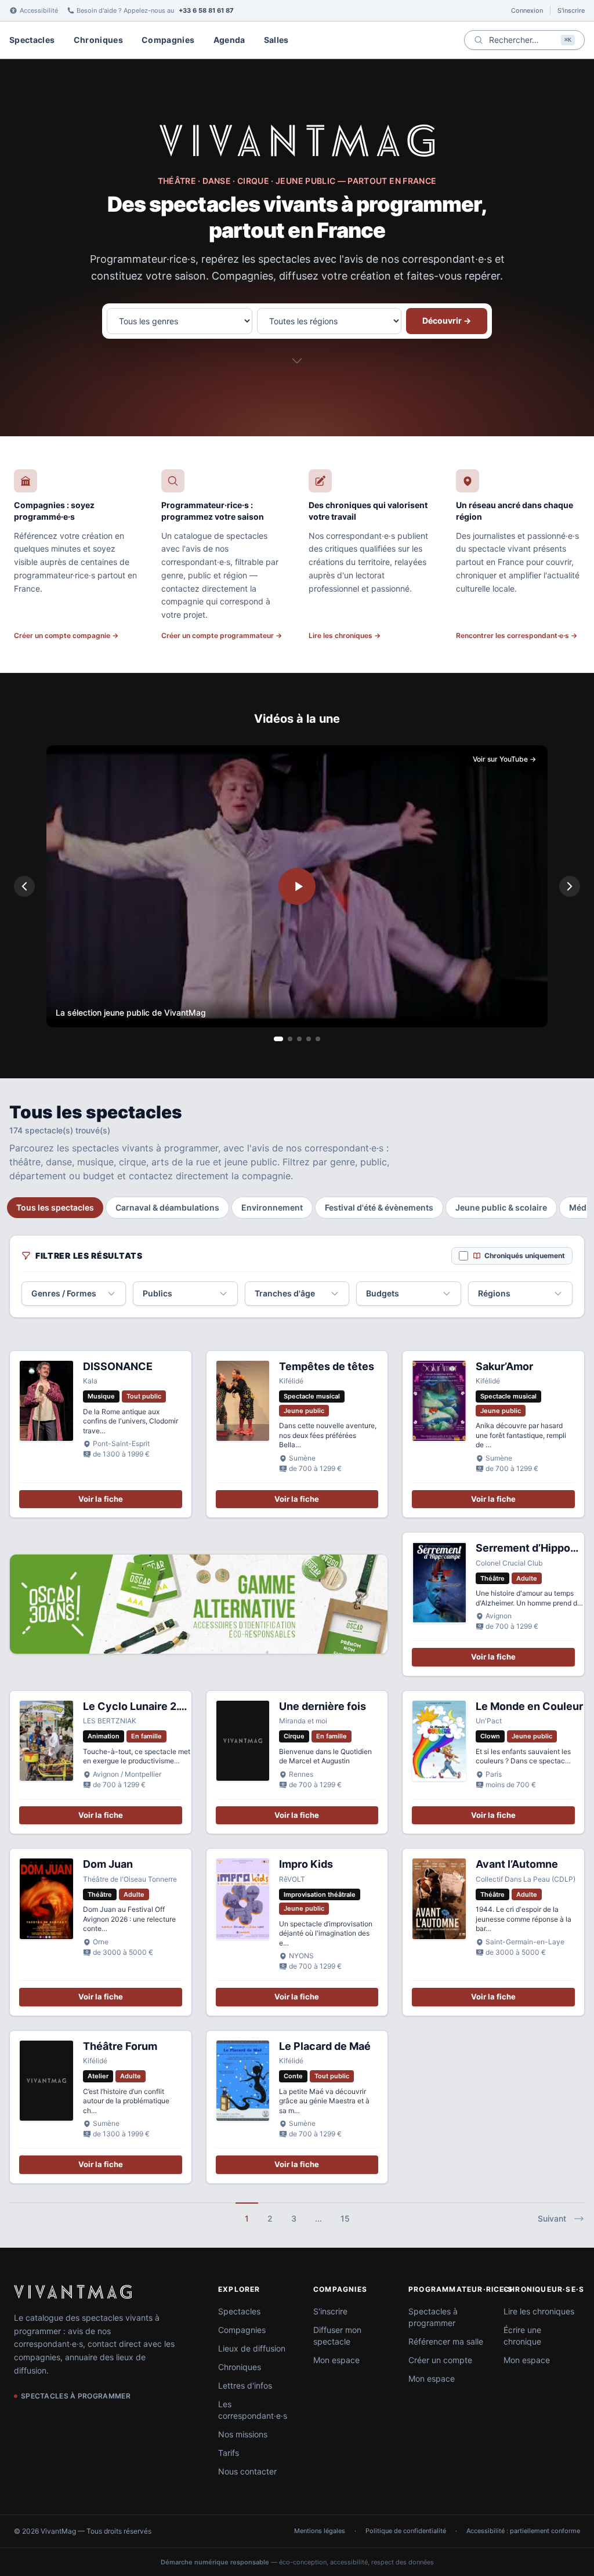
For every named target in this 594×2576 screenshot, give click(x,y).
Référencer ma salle (446, 2341)
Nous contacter (247, 2471)
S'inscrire (571, 10)
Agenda (229, 40)
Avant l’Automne (517, 1864)
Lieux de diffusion (252, 2348)
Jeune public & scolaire (501, 1207)
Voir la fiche (101, 1499)
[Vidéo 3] (299, 1039)
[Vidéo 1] (278, 1039)
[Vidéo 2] (290, 1039)
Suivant (552, 2218)
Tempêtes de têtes (327, 1366)
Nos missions (243, 2434)
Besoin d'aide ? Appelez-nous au (155, 10)
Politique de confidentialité (406, 2531)
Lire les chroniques (539, 2311)
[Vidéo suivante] (570, 886)
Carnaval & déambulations (167, 1207)
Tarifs (229, 2453)
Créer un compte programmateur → (222, 635)
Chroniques (99, 40)
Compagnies (168, 40)
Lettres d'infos (245, 2385)
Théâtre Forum (120, 2046)
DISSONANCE (118, 1366)
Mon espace (336, 2360)
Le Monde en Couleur (529, 1706)
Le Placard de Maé (325, 2046)
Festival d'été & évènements (379, 1207)
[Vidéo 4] (309, 1039)
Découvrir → (447, 320)
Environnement (272, 1207)
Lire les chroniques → (345, 635)
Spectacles (32, 40)
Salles (276, 40)
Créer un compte (440, 2360)
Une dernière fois (323, 1706)
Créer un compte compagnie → (66, 635)
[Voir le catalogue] (297, 364)
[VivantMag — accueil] (297, 140)
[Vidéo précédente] (24, 886)
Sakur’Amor (504, 1366)
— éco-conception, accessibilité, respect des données (297, 2562)
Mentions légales (320, 2531)
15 (345, 2218)
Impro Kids (306, 1864)
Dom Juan (108, 1864)
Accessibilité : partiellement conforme (523, 2531)
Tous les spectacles (55, 1207)
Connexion (527, 10)
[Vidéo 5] (318, 1039)
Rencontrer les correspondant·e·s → (517, 635)
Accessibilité (39, 10)
